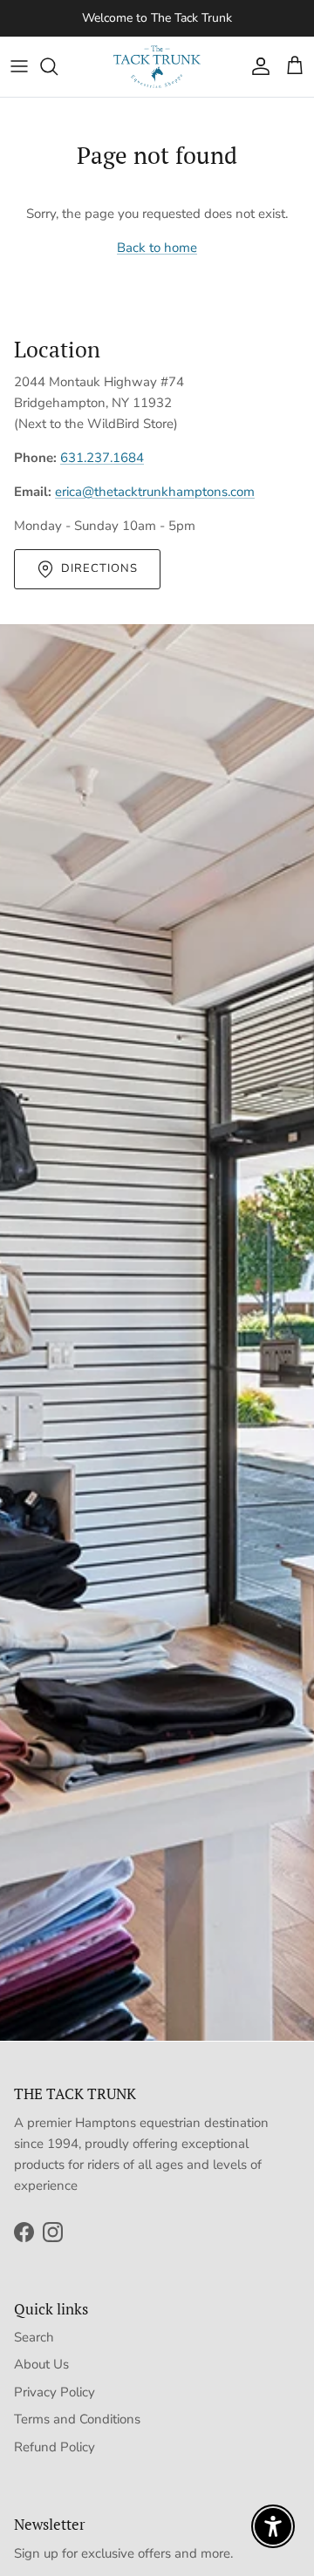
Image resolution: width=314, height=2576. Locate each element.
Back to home (157, 248)
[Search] (58, 66)
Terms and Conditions (77, 2419)
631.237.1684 (102, 458)
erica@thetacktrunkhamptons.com (155, 492)
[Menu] (19, 66)
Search (34, 2337)
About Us (41, 2364)
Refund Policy (55, 2447)
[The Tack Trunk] (157, 67)
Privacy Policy (55, 2392)
